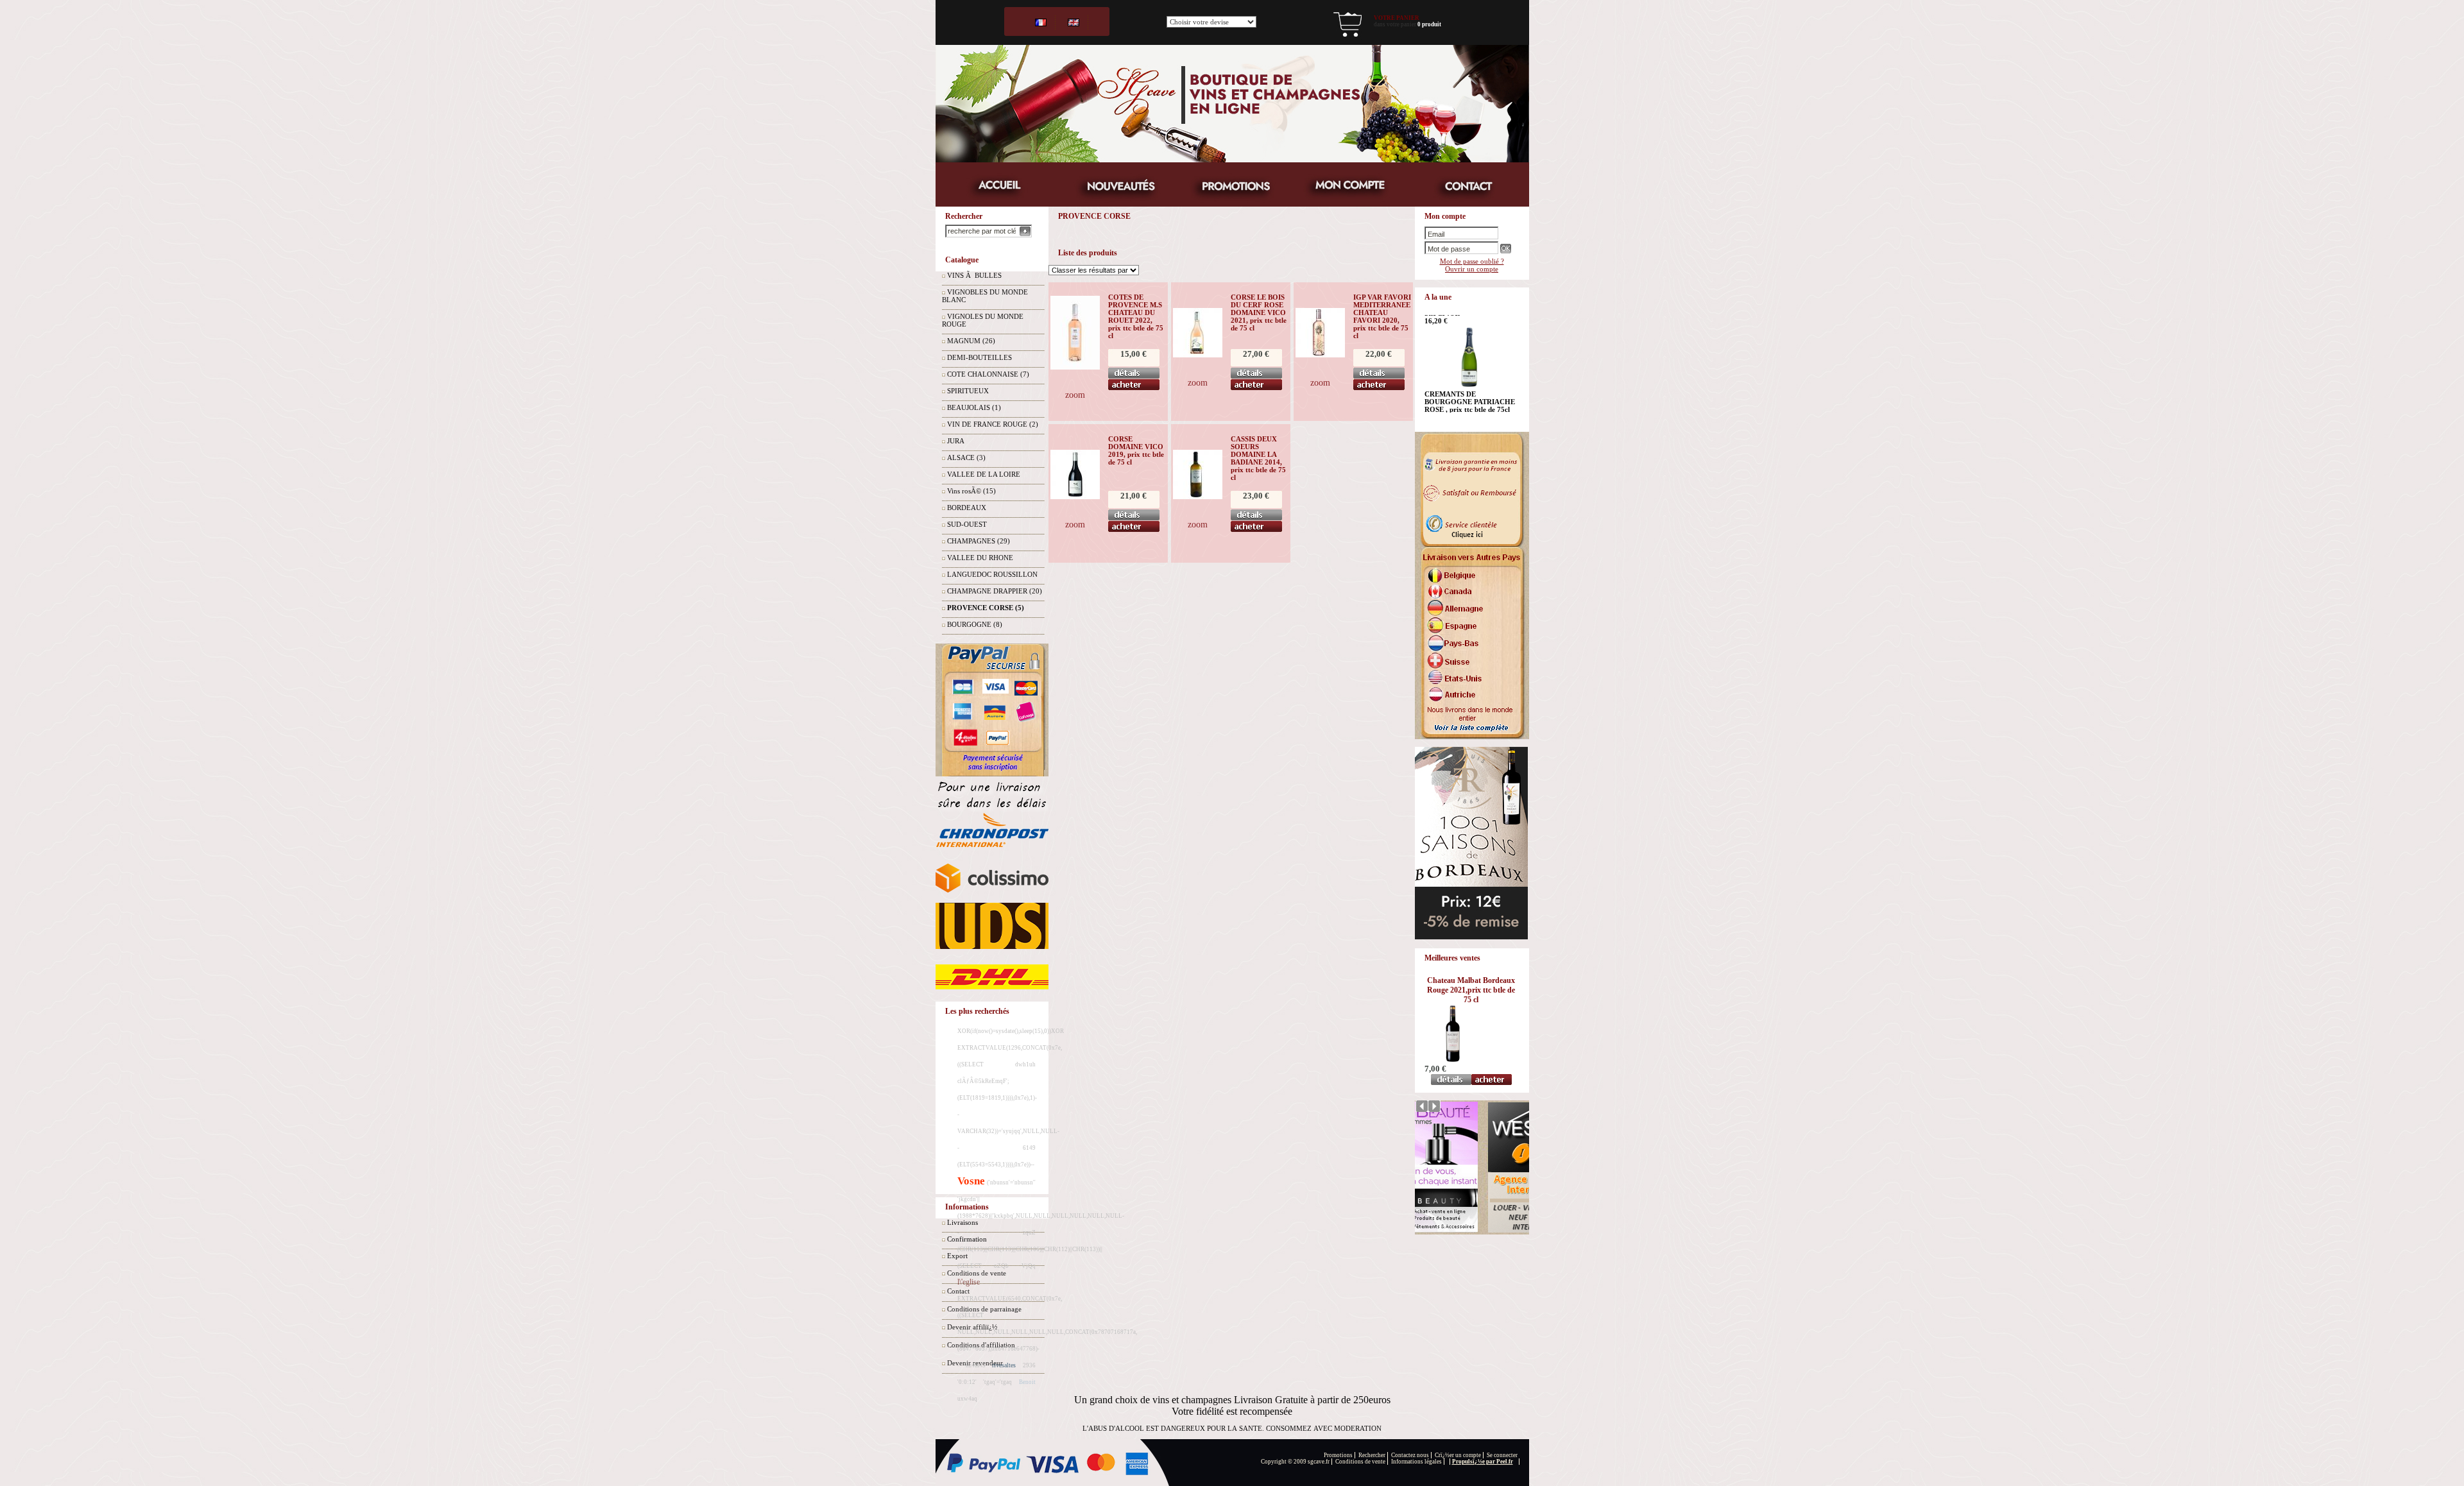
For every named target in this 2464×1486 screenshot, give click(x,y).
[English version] (1074, 22)
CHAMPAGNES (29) (979, 541)
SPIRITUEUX (968, 391)
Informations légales (1416, 1462)
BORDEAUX (967, 508)
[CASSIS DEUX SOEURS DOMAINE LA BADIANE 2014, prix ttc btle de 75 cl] (1198, 497)
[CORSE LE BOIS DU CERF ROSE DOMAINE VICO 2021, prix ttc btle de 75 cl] (1198, 355)
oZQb (1001, 1266)
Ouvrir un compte (1472, 269)
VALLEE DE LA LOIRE (984, 474)
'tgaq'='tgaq (997, 1382)
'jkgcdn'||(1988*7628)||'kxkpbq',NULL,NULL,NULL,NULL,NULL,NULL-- (1041, 1216)
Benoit (1027, 1382)
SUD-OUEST (967, 524)
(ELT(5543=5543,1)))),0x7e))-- (996, 1165)
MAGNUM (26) (971, 341)
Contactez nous (1410, 1455)
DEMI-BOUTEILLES (980, 357)
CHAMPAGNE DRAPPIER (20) (995, 591)
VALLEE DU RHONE (980, 558)
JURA (956, 441)
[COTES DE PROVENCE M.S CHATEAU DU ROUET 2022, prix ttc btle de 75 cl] (1075, 367)
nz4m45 (976, 1365)
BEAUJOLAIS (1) (974, 407)
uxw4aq (967, 1399)
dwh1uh (1025, 1064)
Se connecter (1502, 1455)
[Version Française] (1041, 22)
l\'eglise (969, 1282)
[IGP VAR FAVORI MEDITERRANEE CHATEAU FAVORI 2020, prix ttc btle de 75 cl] (1320, 355)
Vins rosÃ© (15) (971, 491)
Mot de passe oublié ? (1472, 261)
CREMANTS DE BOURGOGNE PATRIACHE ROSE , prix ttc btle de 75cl (1470, 328)
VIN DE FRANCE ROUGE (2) (993, 424)
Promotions (1338, 1455)
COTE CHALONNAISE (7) (988, 374)
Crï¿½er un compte (1458, 1455)
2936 (1029, 1365)
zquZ (1029, 1233)
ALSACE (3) (966, 457)
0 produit (1429, 24)
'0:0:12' (967, 1382)
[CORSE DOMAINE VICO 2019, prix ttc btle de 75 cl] (1075, 497)
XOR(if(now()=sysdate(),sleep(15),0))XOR (1011, 1031)
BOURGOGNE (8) (975, 624)
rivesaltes (1004, 1365)
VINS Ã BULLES (974, 275)
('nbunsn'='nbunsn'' (1011, 1183)
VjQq (1029, 1266)
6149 (1029, 1148)
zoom (1075, 395)
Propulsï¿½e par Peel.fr (1483, 1462)
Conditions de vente (1360, 1462)
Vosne (971, 1181)
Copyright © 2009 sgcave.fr (1295, 1462)
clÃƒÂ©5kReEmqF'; (983, 1081)
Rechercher (1372, 1455)
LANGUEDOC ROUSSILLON (992, 574)
